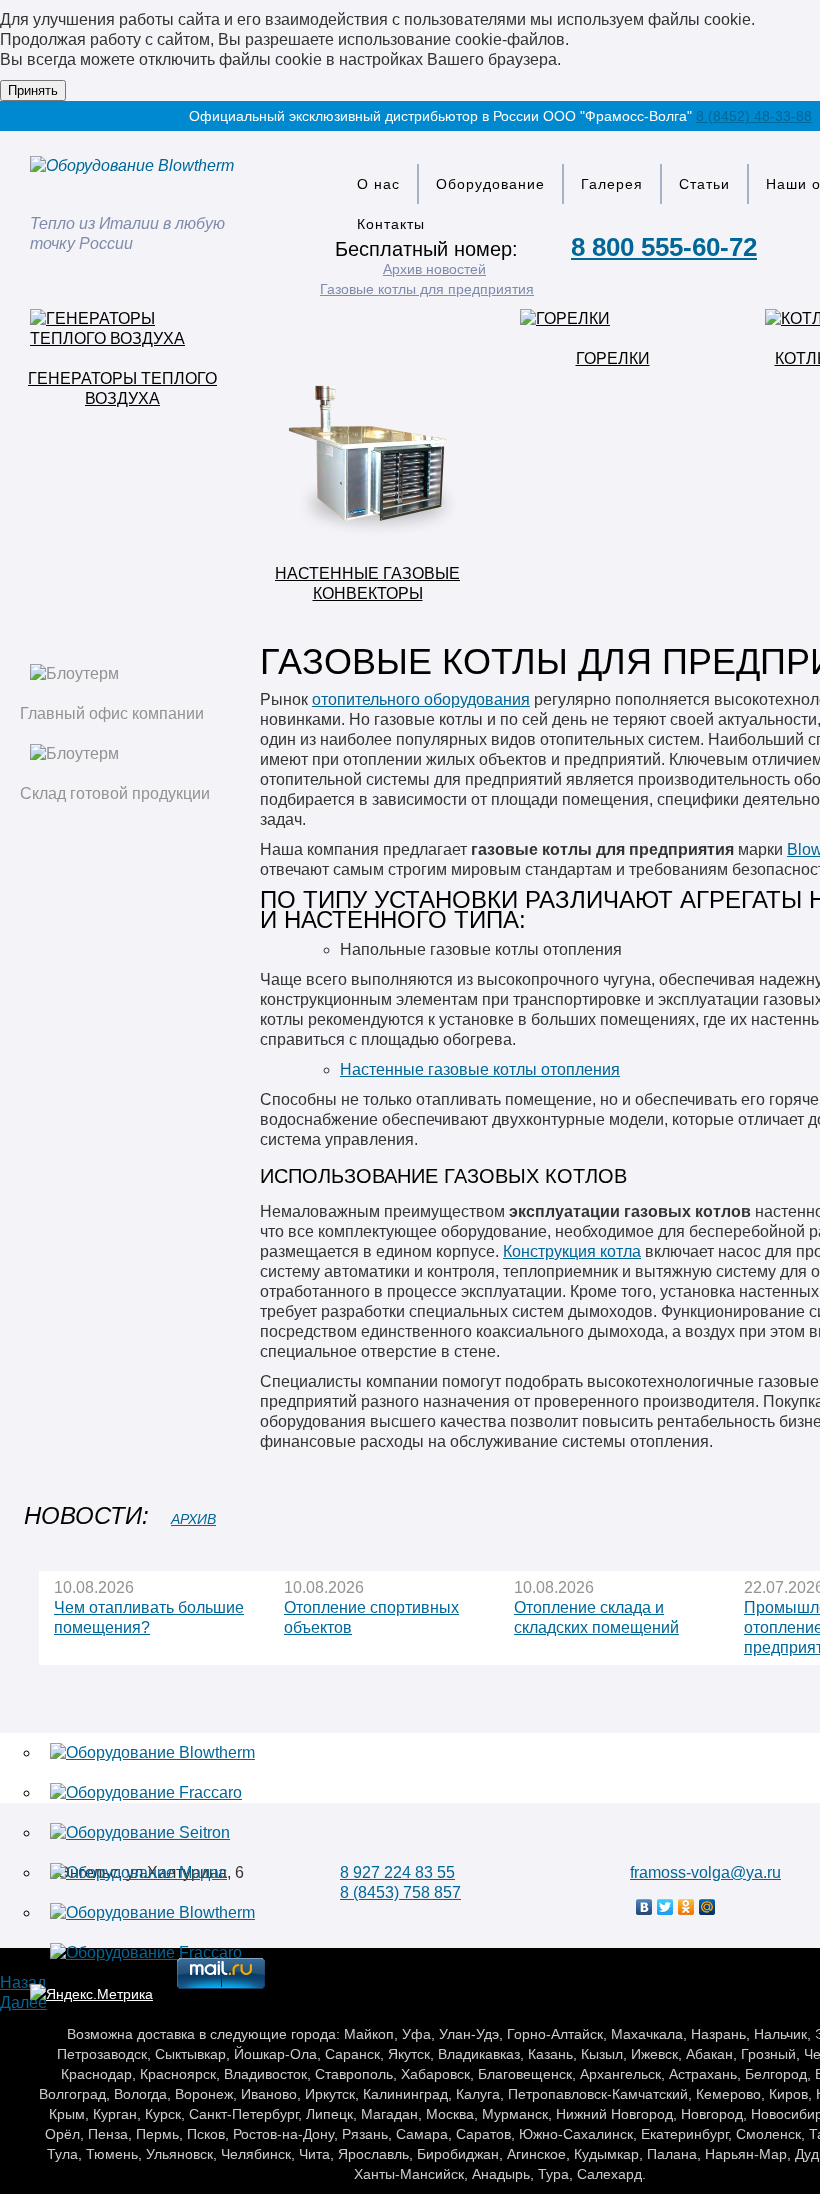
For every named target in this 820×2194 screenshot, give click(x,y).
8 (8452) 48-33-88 (754, 116)
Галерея (612, 184)
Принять (33, 90)
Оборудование (490, 184)
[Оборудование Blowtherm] (152, 1752)
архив (193, 1519)
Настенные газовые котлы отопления (480, 1069)
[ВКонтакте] (644, 1907)
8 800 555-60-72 (664, 247)
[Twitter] (665, 1907)
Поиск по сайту (796, 268)
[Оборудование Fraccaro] (146, 1792)
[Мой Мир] (707, 1907)
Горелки (613, 358)
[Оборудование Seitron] (140, 1832)
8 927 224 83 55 (397, 1872)
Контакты (391, 224)
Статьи (704, 184)
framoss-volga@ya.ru (705, 1872)
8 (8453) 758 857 (400, 1892)
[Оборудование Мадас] (138, 1872)
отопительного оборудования (421, 699)
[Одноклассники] (686, 1907)
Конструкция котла (572, 1251)
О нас (378, 184)
